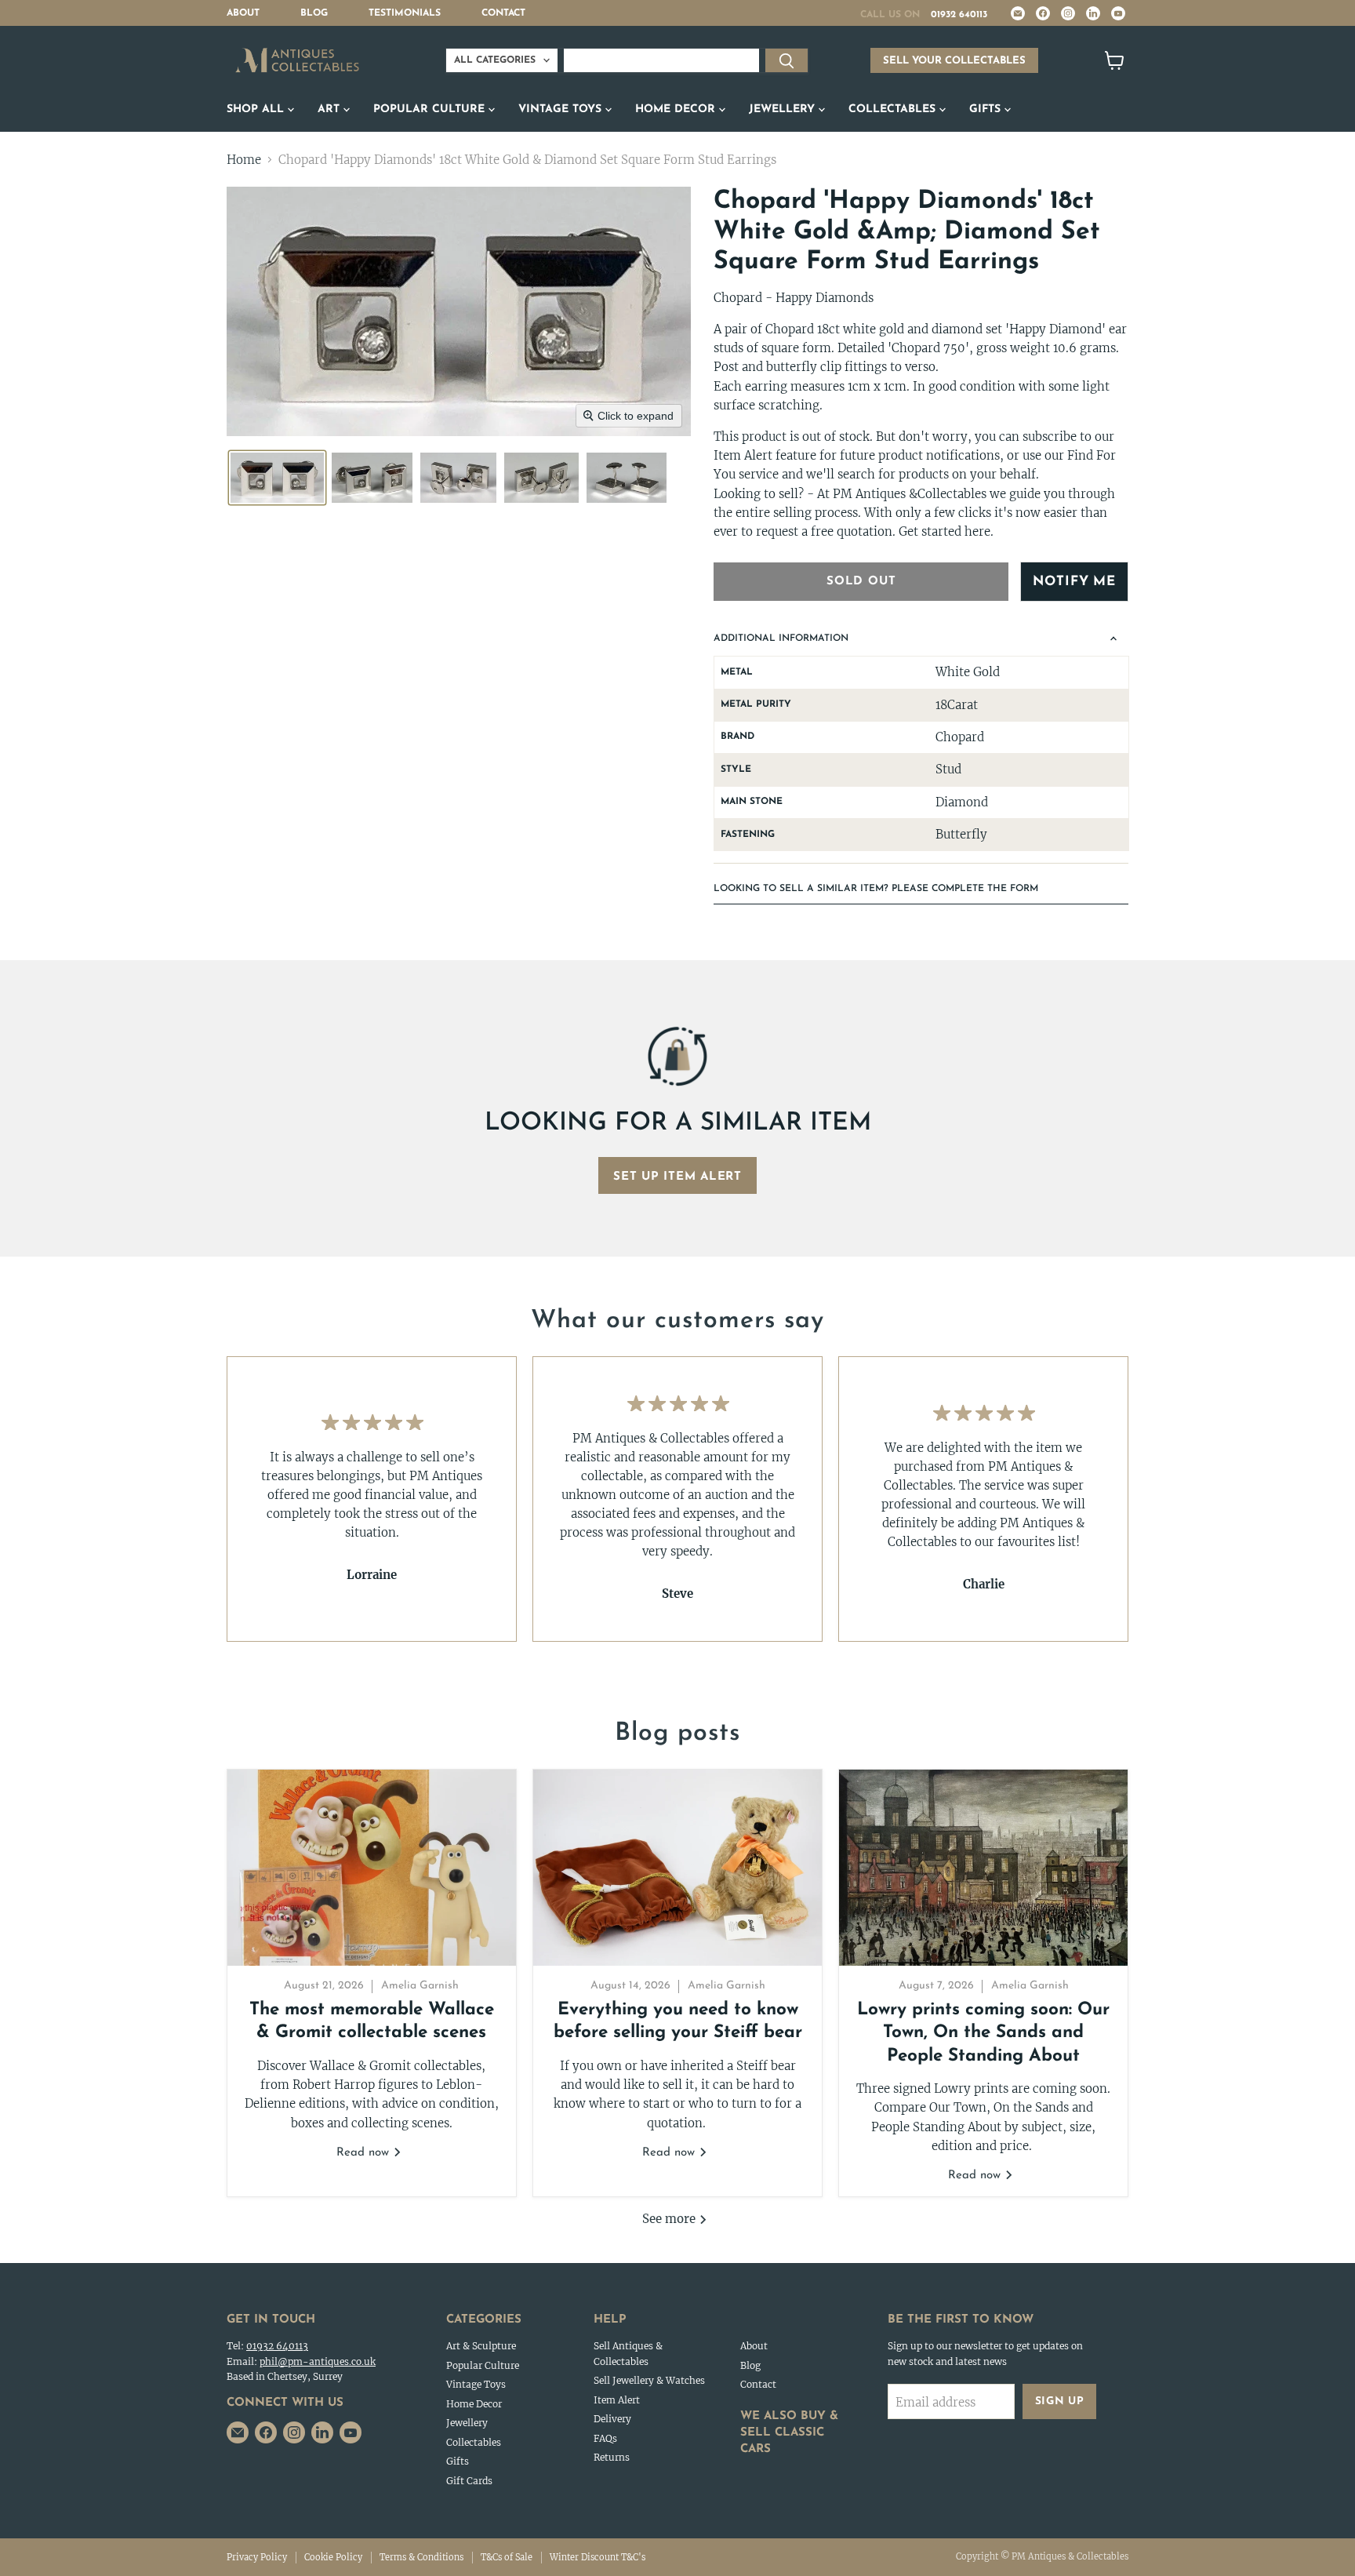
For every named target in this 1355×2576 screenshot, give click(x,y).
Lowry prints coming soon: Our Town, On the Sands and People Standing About (983, 2033)
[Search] (786, 60)
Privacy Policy (257, 2557)
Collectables (894, 109)
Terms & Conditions (421, 2557)
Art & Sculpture (481, 2346)
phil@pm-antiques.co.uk (318, 2361)
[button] (277, 478)
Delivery (612, 2419)
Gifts (987, 109)
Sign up (1060, 2401)
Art (331, 109)
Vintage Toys (562, 109)
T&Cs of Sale (507, 2557)
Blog (314, 13)
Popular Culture (431, 109)
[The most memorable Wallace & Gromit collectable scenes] (372, 1868)
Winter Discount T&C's (598, 2557)
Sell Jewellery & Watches (649, 2380)
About (243, 13)
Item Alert (617, 2400)
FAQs (605, 2438)
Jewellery (784, 109)
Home (244, 160)
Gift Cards (469, 2481)
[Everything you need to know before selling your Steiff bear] (677, 1868)
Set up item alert (677, 1177)
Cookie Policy (333, 2557)
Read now (365, 2153)
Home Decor (677, 109)
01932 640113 (959, 15)
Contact (503, 13)
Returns (612, 2457)
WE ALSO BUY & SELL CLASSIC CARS (789, 2433)
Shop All (257, 109)
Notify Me (1074, 582)
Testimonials (405, 13)
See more (670, 2219)
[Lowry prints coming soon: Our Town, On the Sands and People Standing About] (983, 1868)
